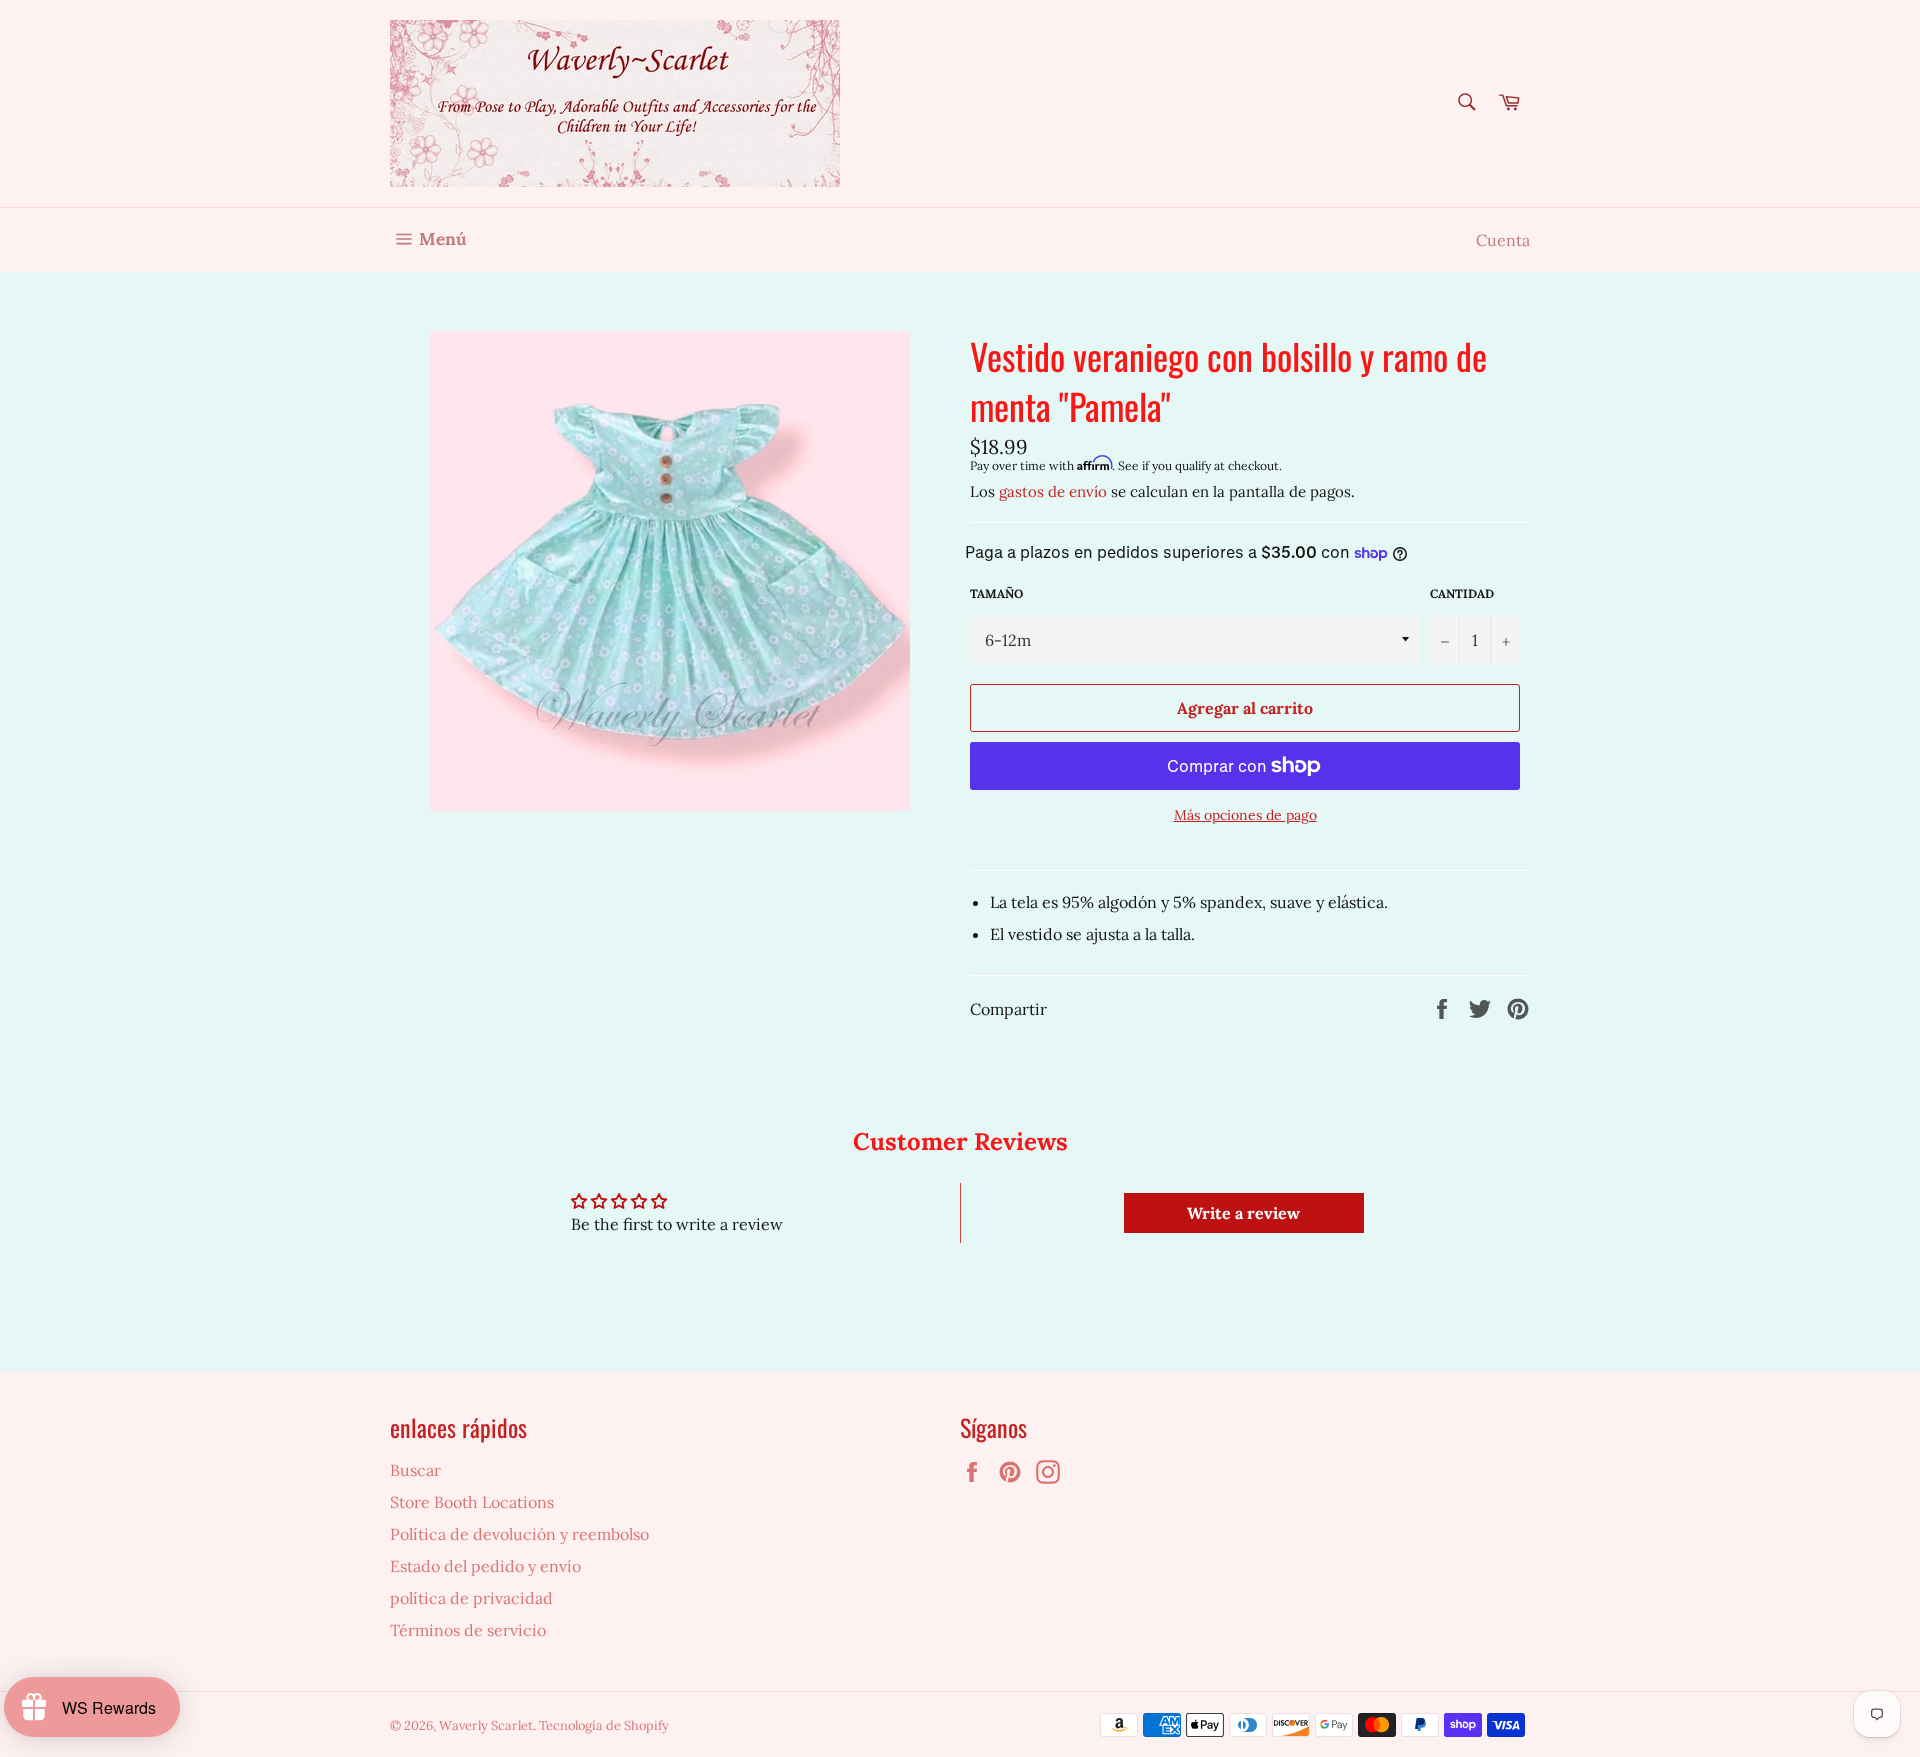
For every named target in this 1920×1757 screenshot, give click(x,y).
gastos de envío (1053, 491)
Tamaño (996, 593)
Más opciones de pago (1245, 815)
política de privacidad (471, 1598)
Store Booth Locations (472, 1502)
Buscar (415, 1470)
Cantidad (1462, 593)
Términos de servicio (468, 1630)
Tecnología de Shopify (604, 1725)
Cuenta (1503, 240)
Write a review (1243, 1213)
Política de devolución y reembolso (519, 1534)
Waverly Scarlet (486, 1725)
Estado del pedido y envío (485, 1566)
